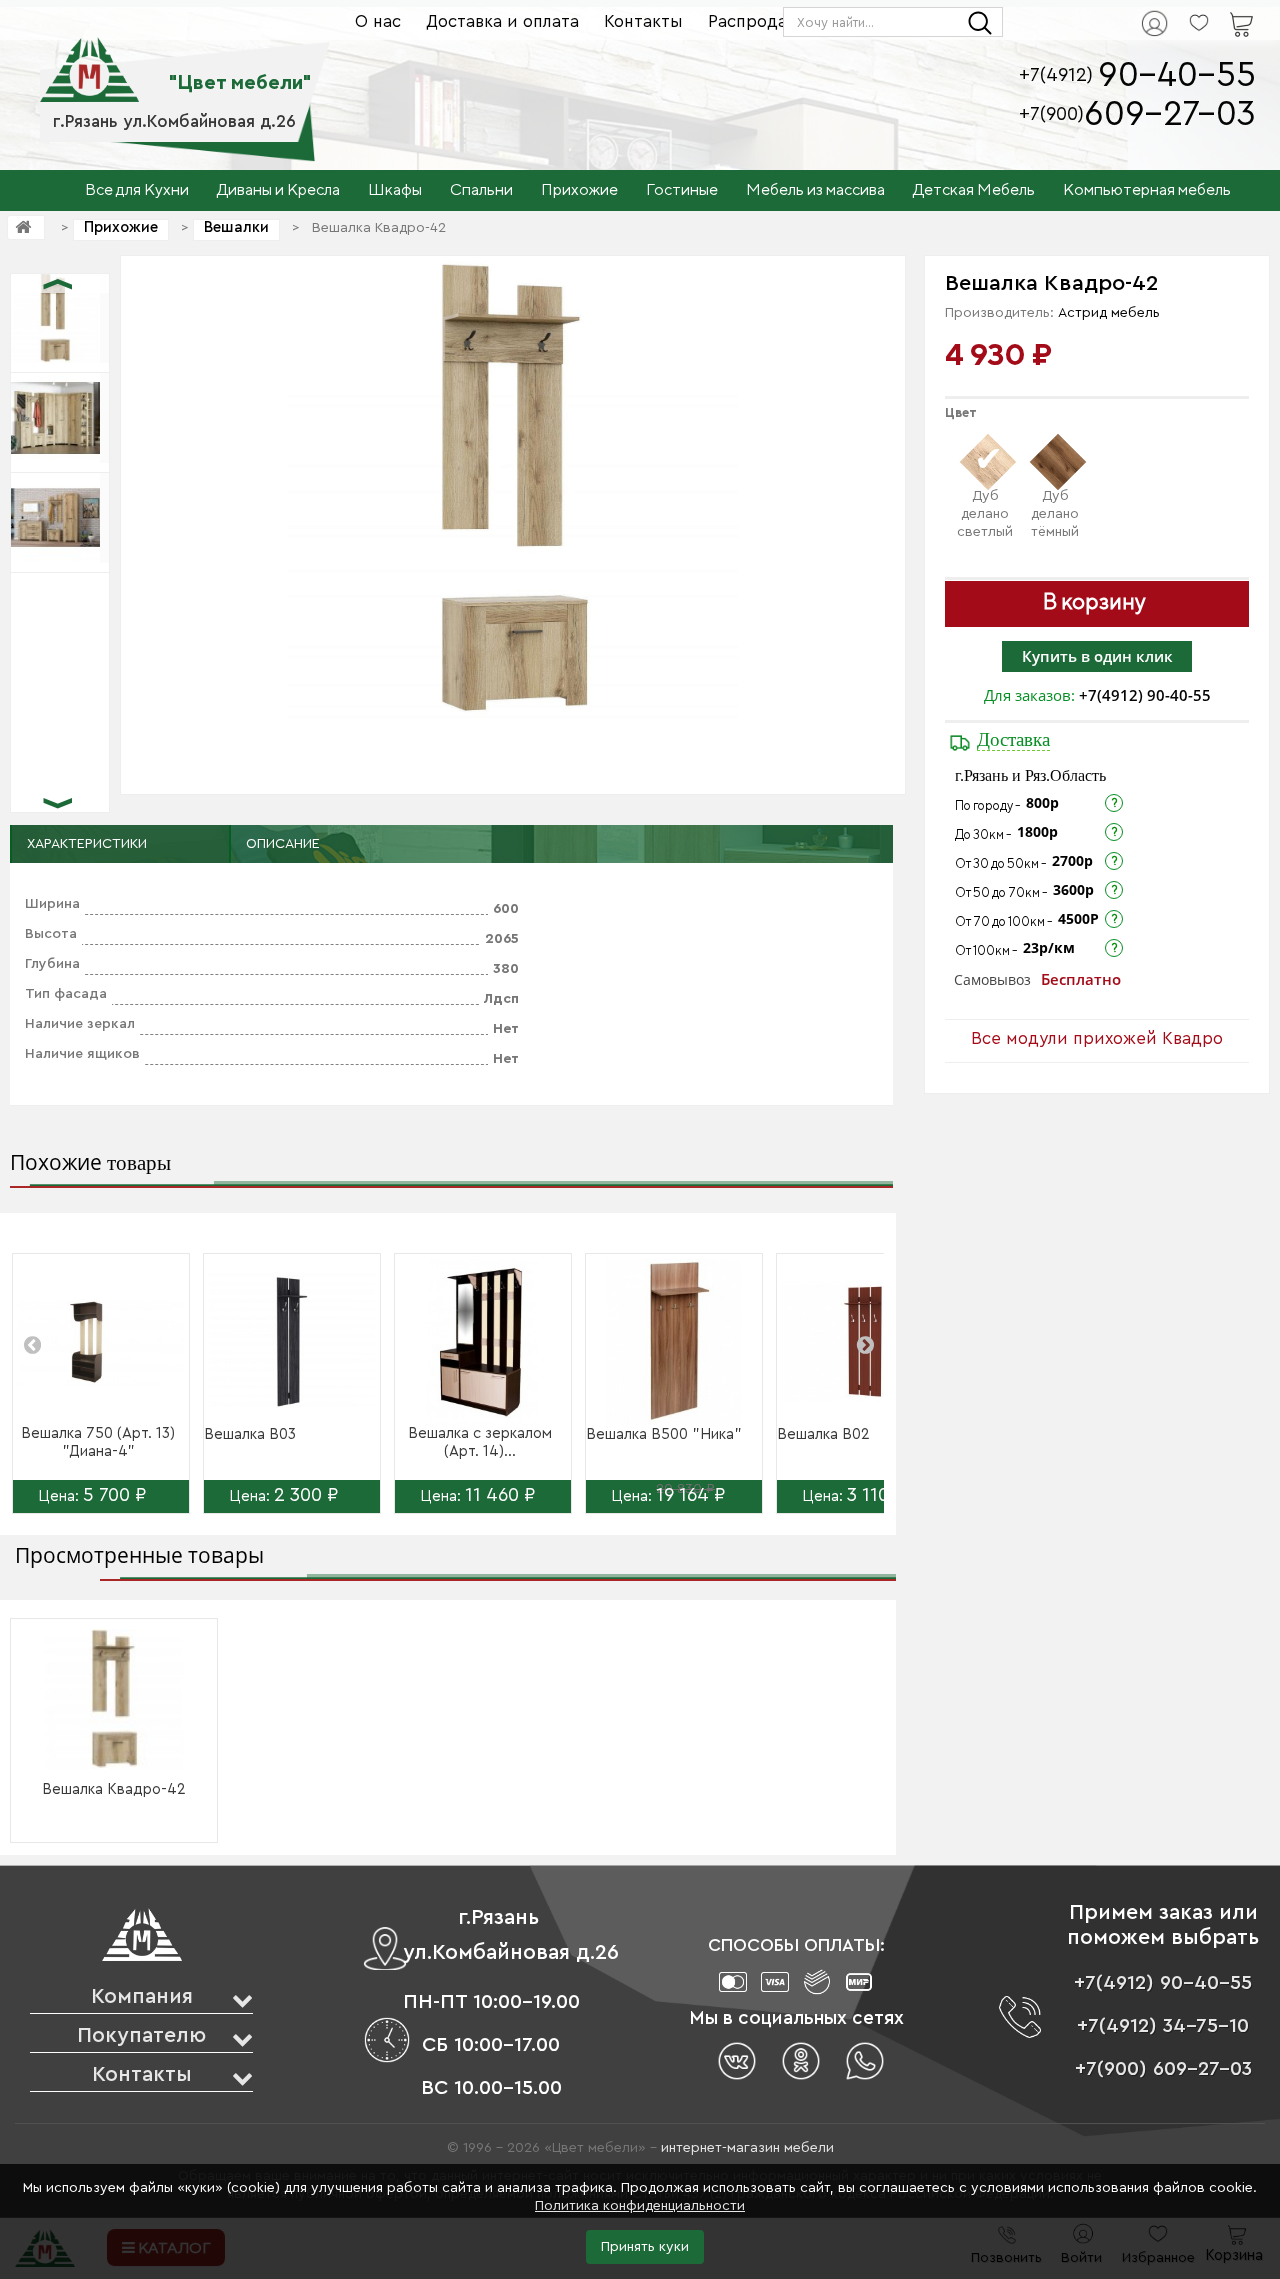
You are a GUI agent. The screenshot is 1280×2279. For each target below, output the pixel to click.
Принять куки (645, 2247)
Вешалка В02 (823, 1434)
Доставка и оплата (502, 21)
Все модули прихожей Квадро (1097, 1038)
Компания (142, 1996)
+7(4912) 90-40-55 (1145, 695)
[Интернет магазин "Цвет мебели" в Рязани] (89, 59)
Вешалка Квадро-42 (114, 1789)
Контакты (643, 21)
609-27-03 (1170, 114)
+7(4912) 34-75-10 (1163, 2026)
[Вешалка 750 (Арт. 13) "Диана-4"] (101, 1342)
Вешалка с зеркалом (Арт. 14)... (480, 1442)
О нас (378, 21)
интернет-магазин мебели (747, 2148)
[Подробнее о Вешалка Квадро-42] (114, 1699)
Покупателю (141, 2035)
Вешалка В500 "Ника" (664, 1434)
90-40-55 (1177, 75)
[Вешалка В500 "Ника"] (674, 1342)
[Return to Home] (26, 227)
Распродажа (758, 21)
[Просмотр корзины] (1216, 11)
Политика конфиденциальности (640, 2206)
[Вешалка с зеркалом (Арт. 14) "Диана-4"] (483, 1342)
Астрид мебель (1109, 313)
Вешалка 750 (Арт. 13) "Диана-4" (98, 1442)
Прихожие (121, 227)
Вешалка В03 (250, 1434)
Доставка (1013, 739)
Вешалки (236, 227)
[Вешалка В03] (292, 1342)
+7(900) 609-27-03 (1163, 2069)
